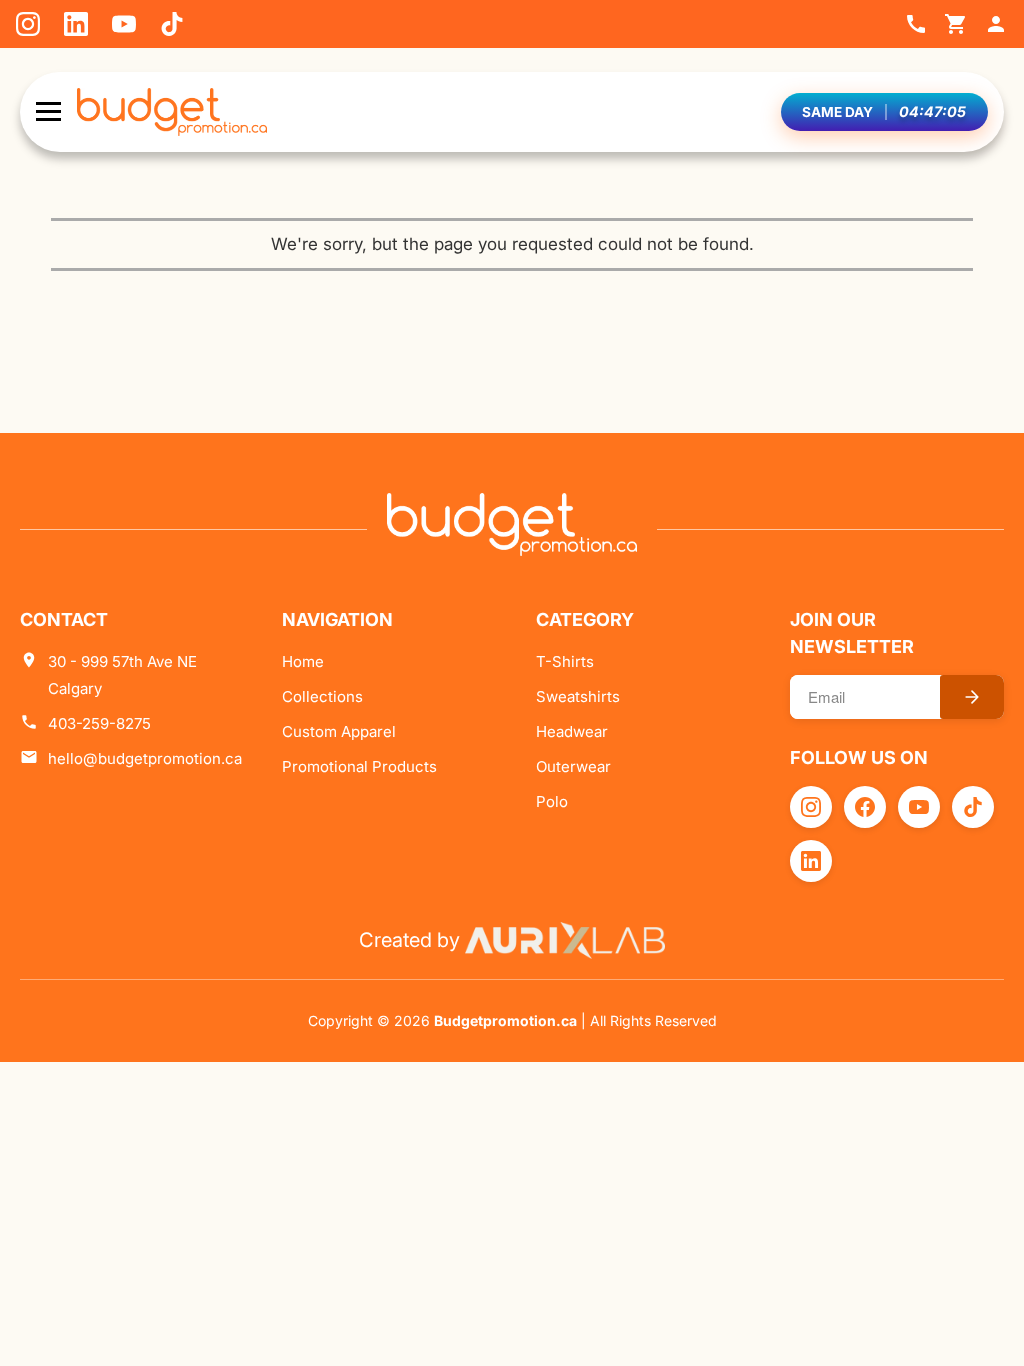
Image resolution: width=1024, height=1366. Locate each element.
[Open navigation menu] (48, 112)
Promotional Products (359, 766)
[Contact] (916, 24)
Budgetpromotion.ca (505, 1020)
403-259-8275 (99, 723)
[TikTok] (172, 24)
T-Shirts (565, 661)
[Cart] (956, 24)
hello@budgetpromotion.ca (145, 758)
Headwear (572, 731)
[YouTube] (124, 24)
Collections (322, 696)
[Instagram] (28, 24)
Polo (552, 801)
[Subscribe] (972, 697)
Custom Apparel (339, 731)
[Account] (996, 24)
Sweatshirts (578, 696)
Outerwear (573, 766)
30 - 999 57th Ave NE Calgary (122, 675)
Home (303, 661)
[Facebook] (865, 807)
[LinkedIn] (76, 24)
